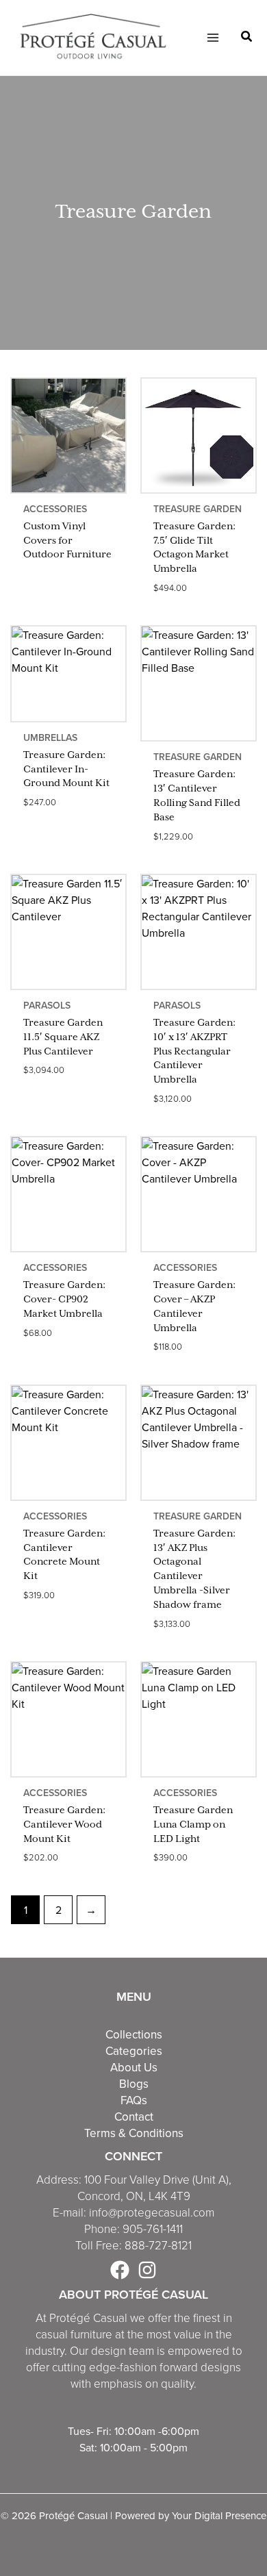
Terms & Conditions (134, 2133)
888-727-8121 (158, 2245)
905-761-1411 (153, 2228)
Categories (134, 2051)
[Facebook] (120, 2270)
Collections (134, 2034)
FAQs (134, 2100)
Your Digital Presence (219, 2515)
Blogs (134, 2084)
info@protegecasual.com (152, 2212)
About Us (134, 2067)
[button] (247, 38)
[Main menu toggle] (212, 38)
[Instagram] (147, 2270)
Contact (134, 2117)
